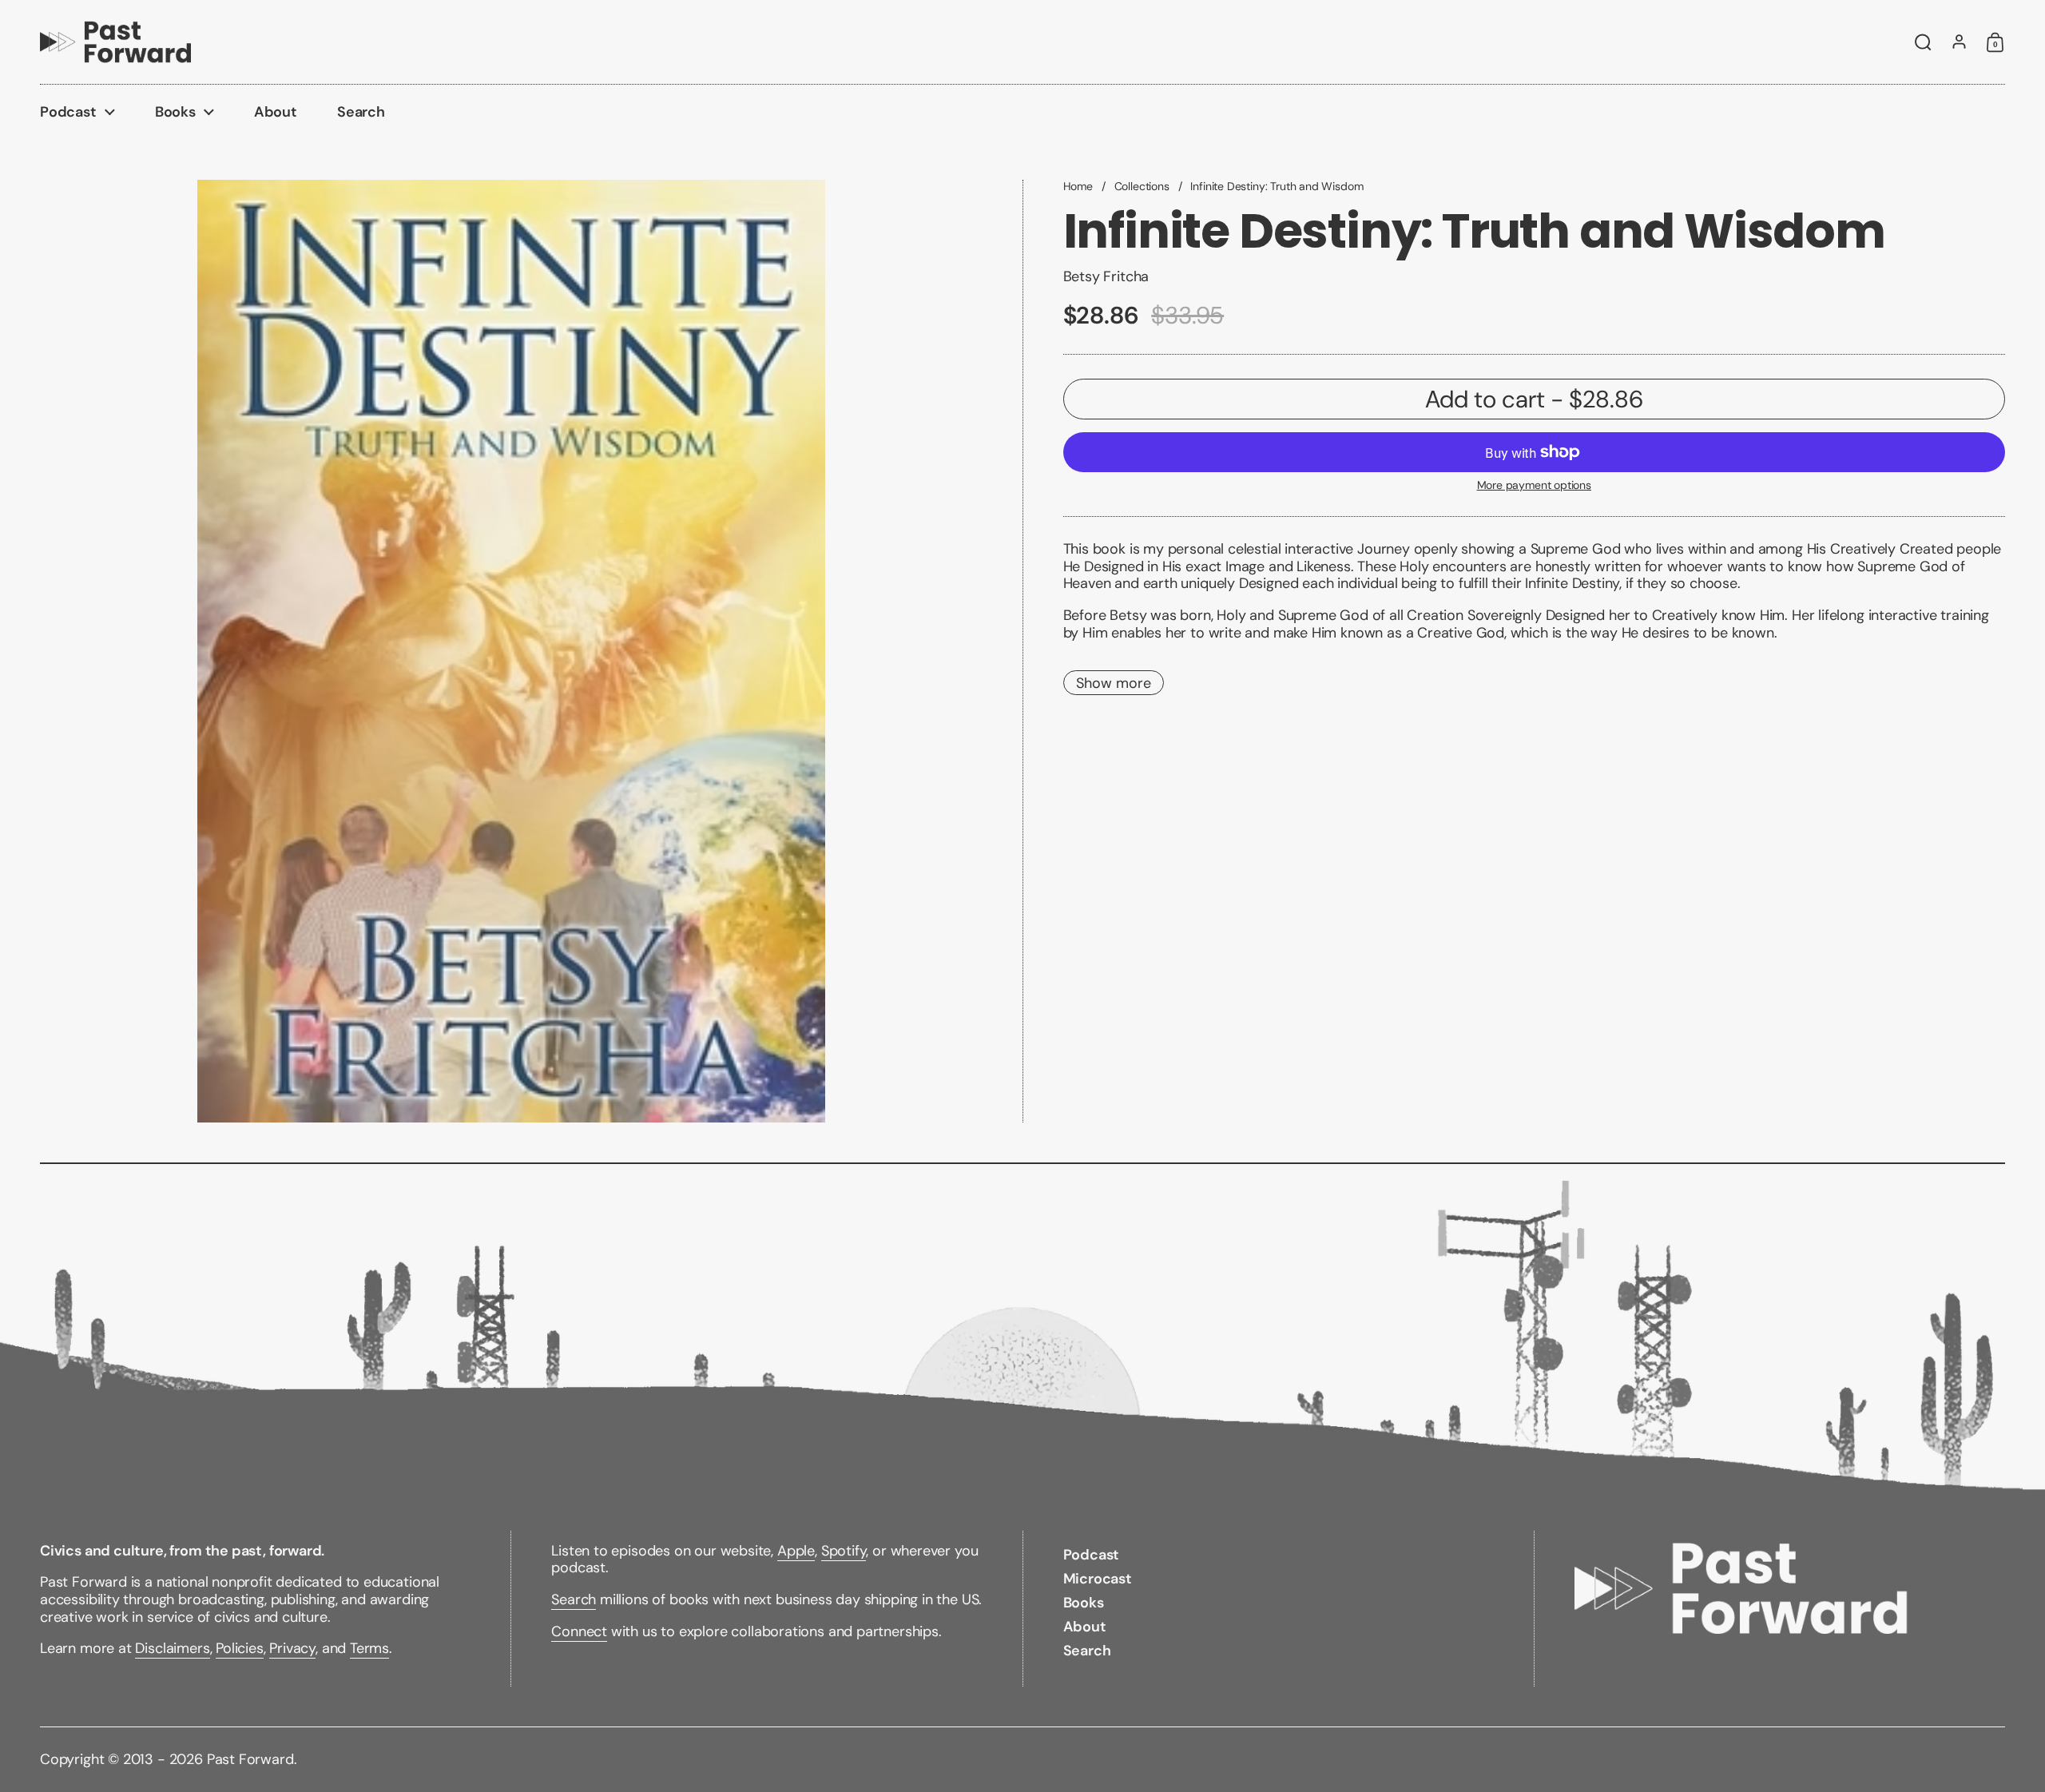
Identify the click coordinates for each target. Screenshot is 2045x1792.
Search (574, 1599)
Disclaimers (172, 1648)
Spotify (844, 1551)
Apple (796, 1551)
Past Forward (250, 1759)
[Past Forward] (115, 42)
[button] (1923, 42)
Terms (369, 1648)
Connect (579, 1631)
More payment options (1534, 485)
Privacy (292, 1648)
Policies (240, 1648)
